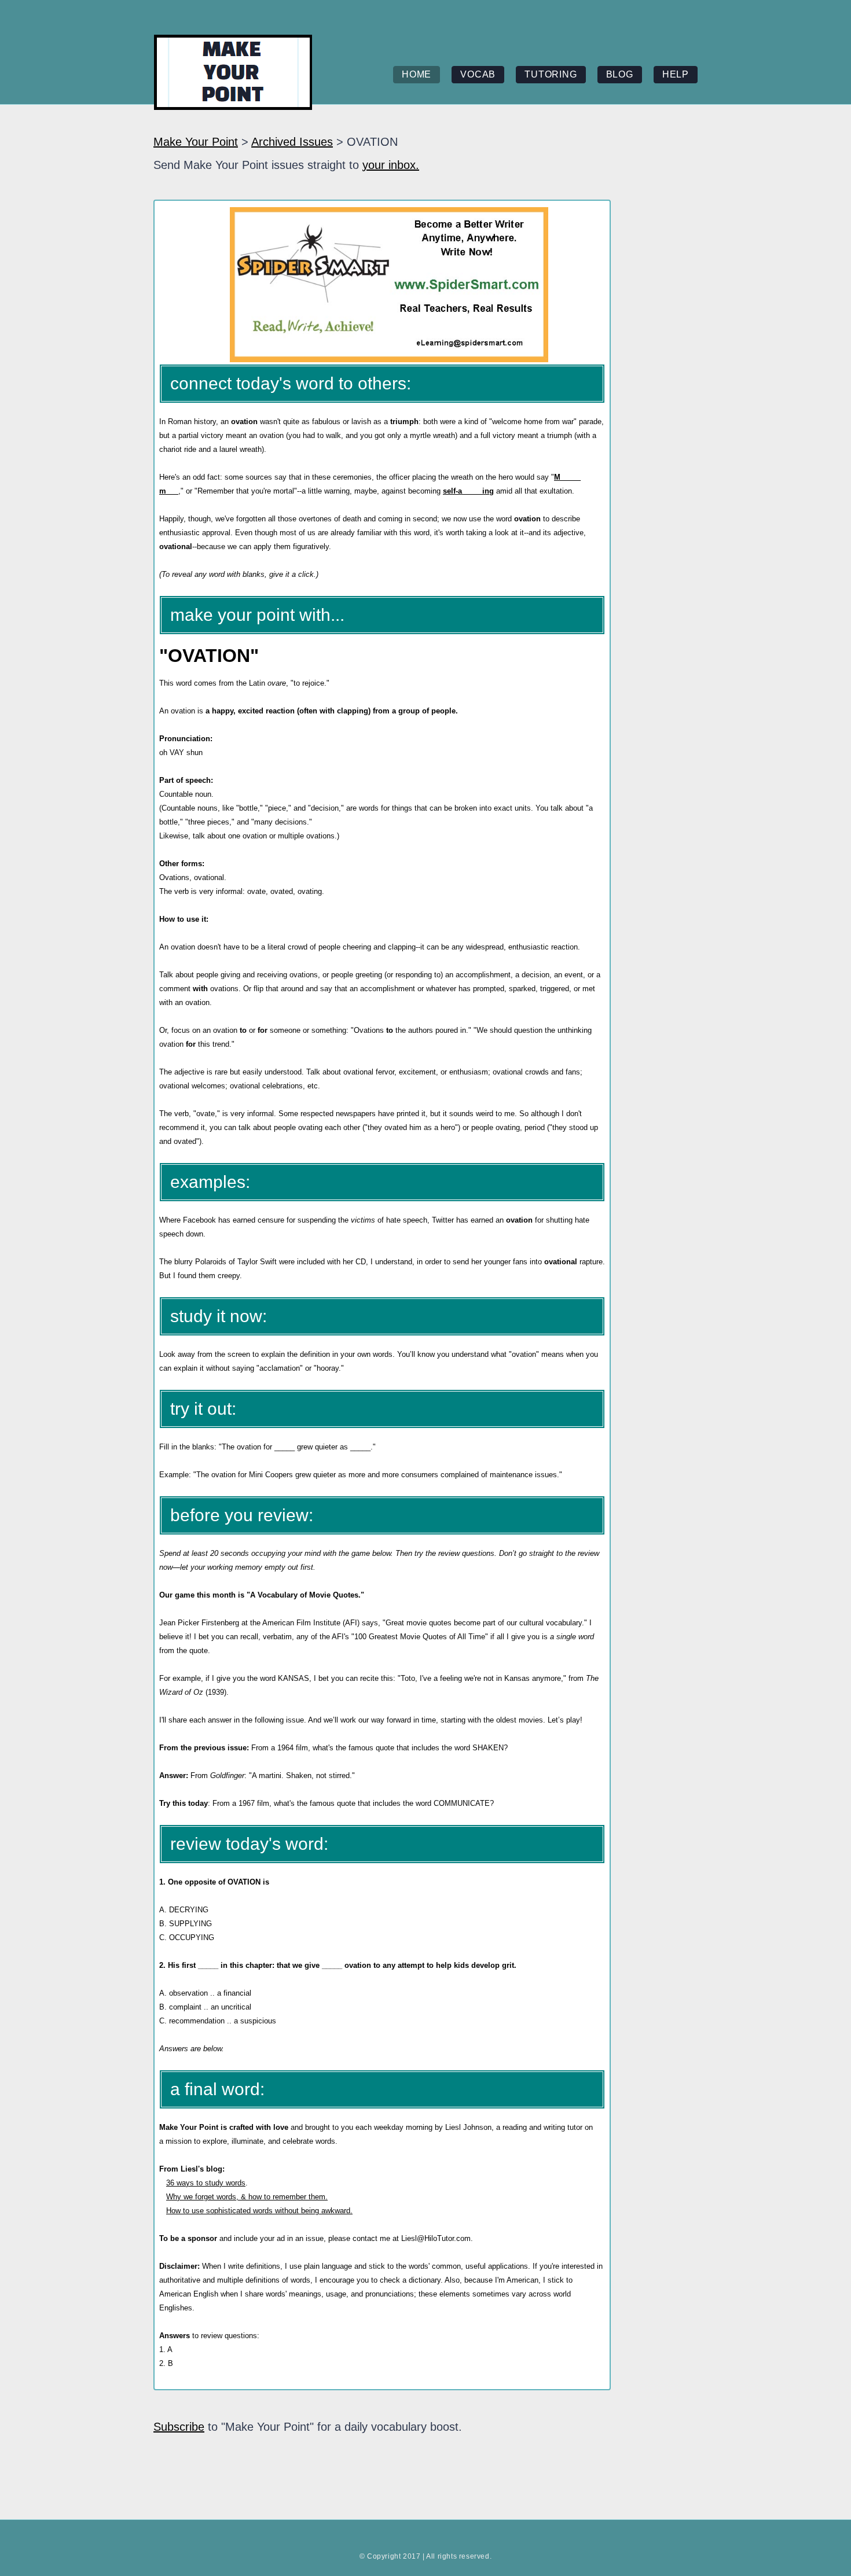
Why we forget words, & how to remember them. (247, 2197)
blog (620, 74)
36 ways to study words (206, 2183)
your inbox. (391, 165)
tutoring (551, 74)
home (417, 74)
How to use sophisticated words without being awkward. (259, 2211)
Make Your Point (196, 142)
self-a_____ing (468, 491)
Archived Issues (292, 142)
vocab (478, 74)
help (676, 74)
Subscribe (179, 2427)
